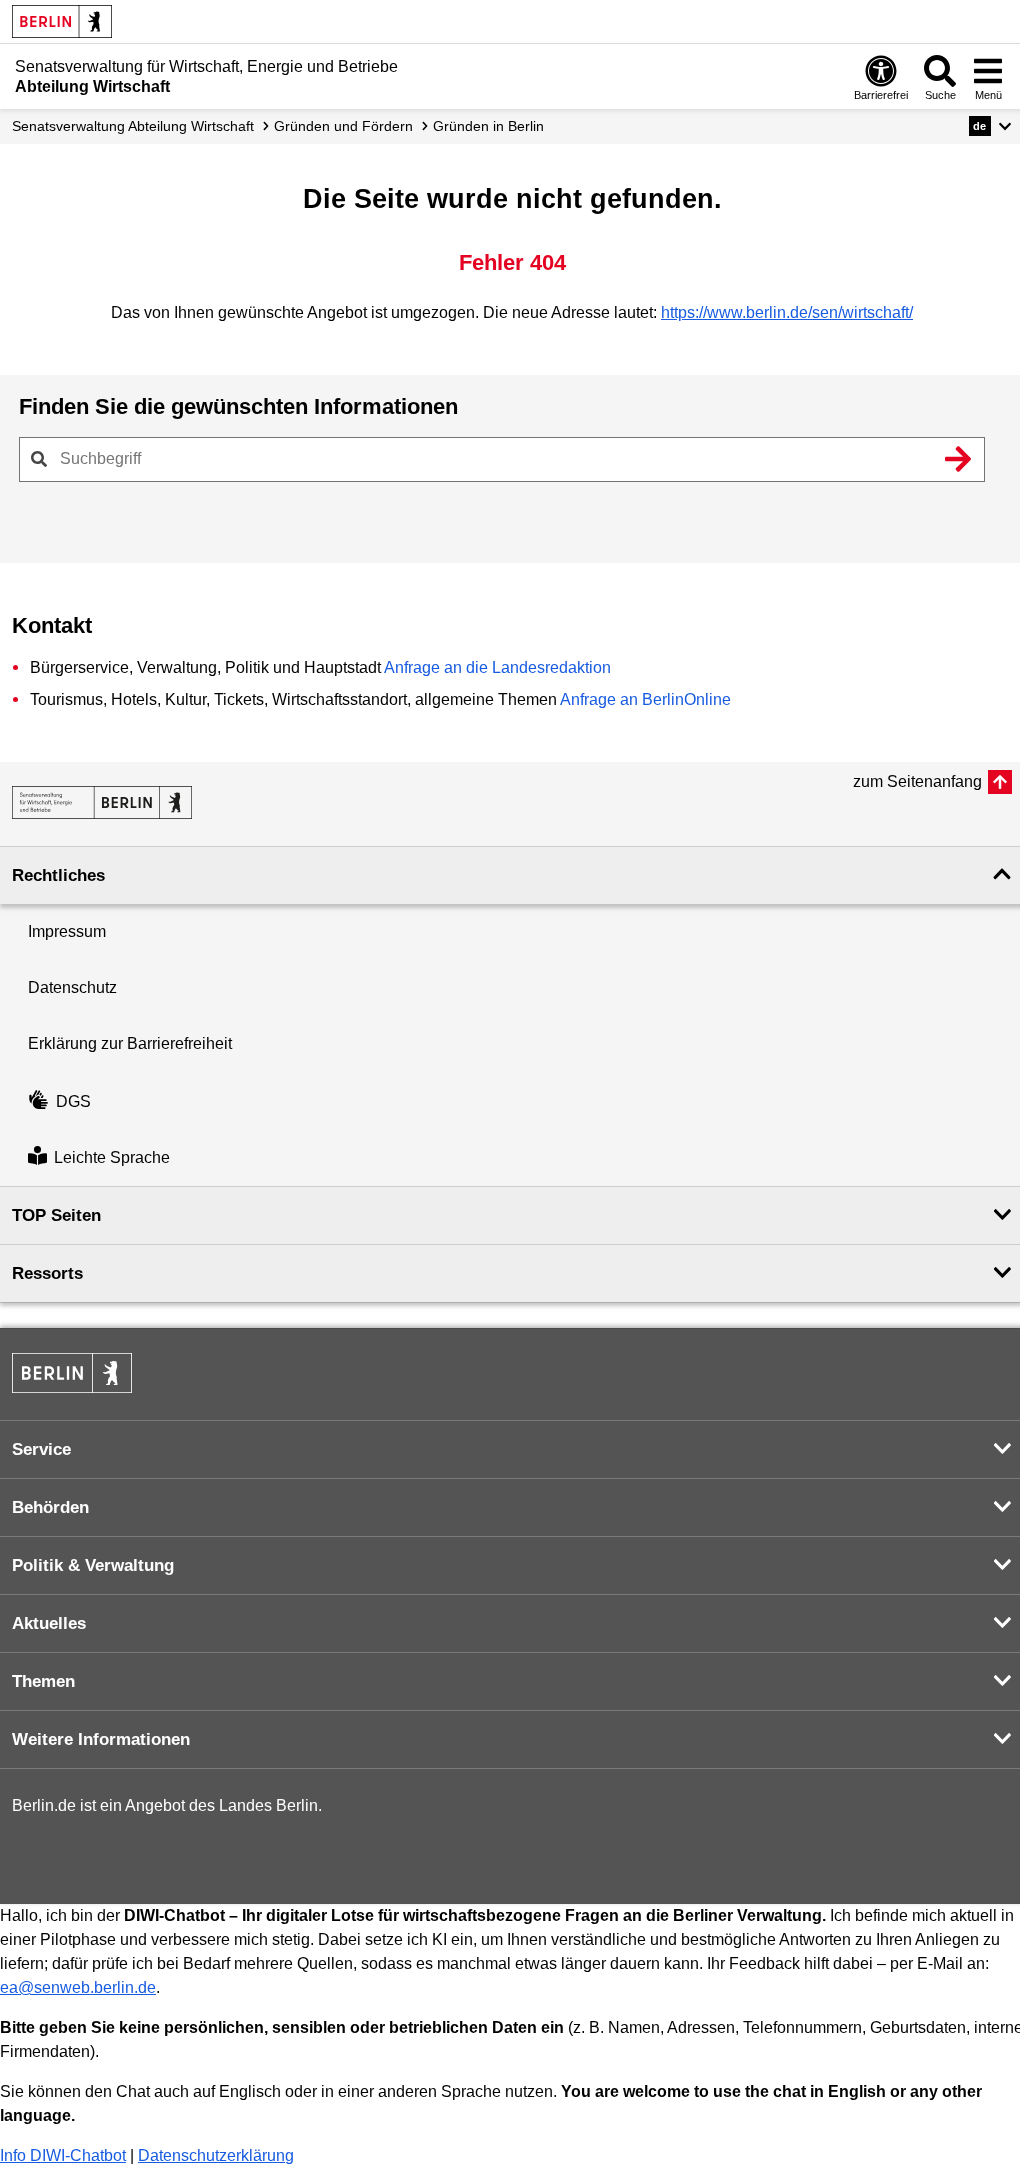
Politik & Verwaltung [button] (93, 1565)
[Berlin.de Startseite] (62, 21)
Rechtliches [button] (58, 875)
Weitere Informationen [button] (101, 1739)
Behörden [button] (50, 1507)
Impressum (67, 931)
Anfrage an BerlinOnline (645, 699)
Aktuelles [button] (49, 1623)
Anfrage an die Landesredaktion (497, 667)
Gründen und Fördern (343, 126)
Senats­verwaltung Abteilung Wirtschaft (133, 126)
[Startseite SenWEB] (102, 802)
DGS (73, 1101)
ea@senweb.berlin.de (78, 1987)
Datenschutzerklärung (216, 2155)
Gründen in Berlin (488, 126)
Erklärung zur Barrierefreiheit (130, 1043)
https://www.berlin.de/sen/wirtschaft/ (787, 312)
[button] (990, 126)
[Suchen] (958, 459)
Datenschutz (72, 987)
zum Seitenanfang (917, 781)
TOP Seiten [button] (56, 1215)
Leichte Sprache (112, 1157)
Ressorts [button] (47, 1273)
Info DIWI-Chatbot (63, 2155)
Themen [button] (43, 1681)
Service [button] (41, 1449)
